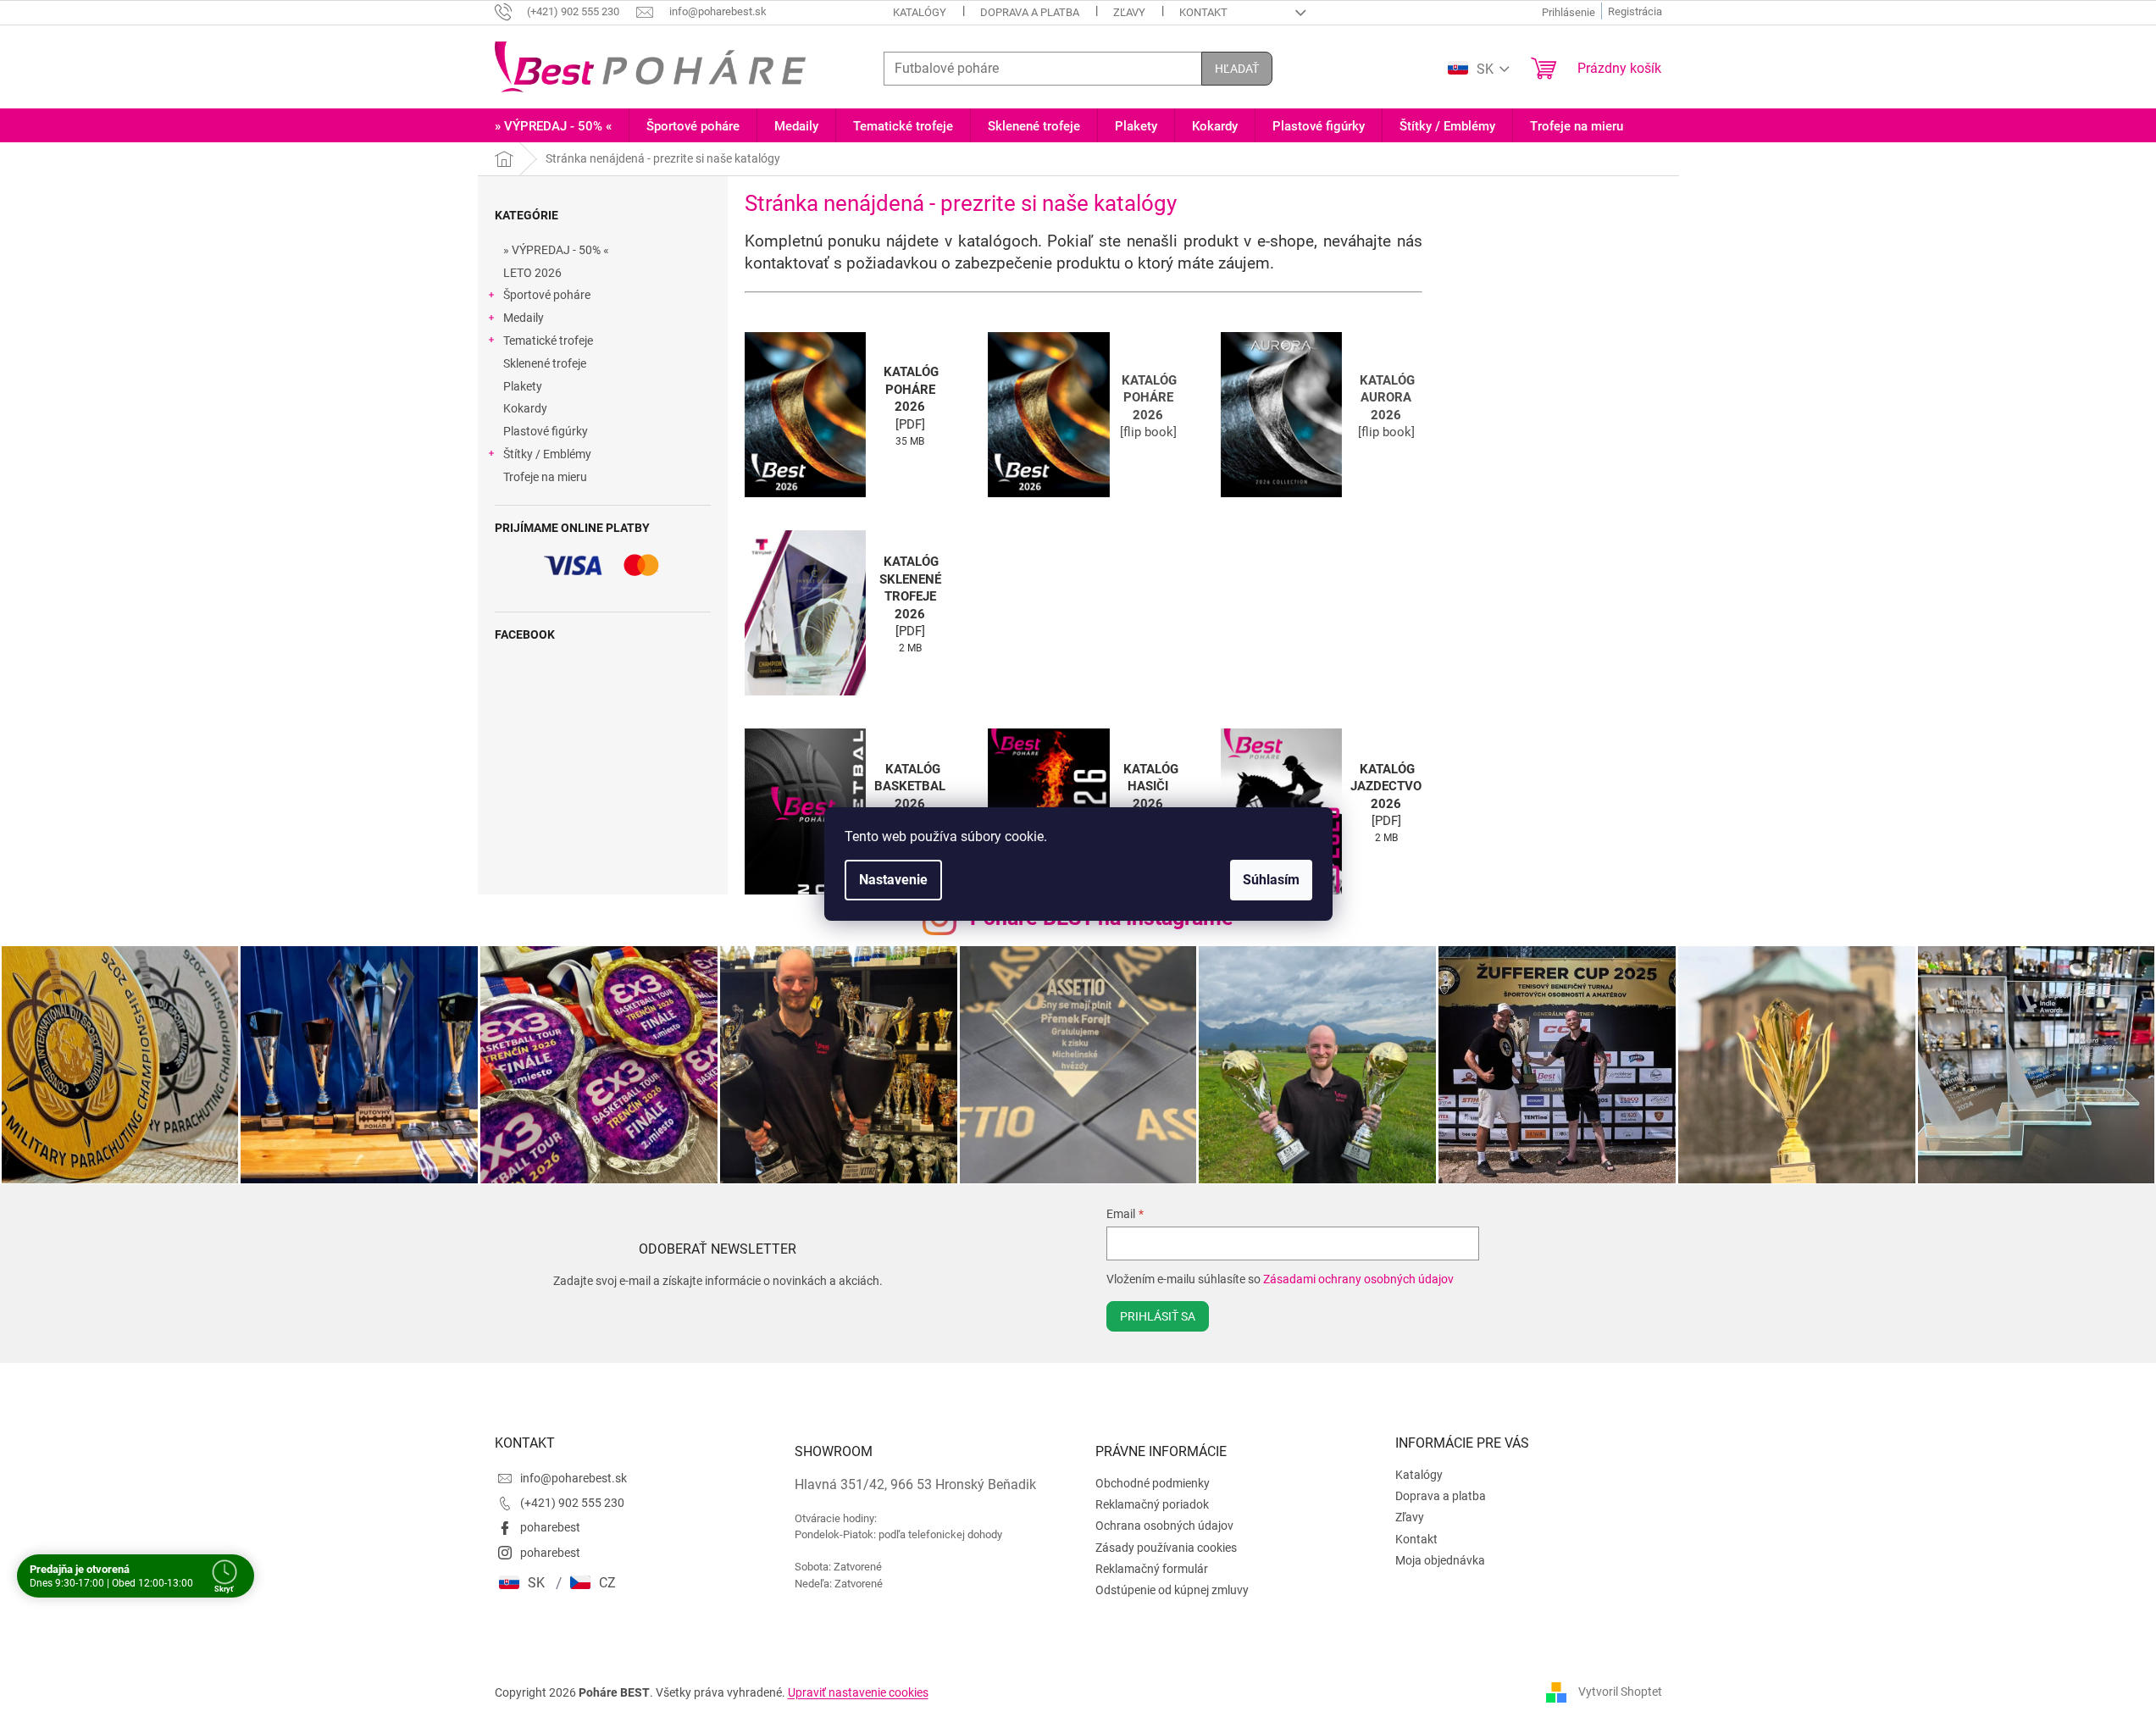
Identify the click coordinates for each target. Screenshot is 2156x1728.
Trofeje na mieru (545, 477)
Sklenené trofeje (545, 363)
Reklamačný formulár (1152, 1569)
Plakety (523, 386)
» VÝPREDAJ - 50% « (556, 250)
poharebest (550, 1527)
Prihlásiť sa (1158, 1316)
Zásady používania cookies (1166, 1548)
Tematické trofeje (548, 341)
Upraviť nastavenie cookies (858, 1692)
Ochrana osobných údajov (1164, 1526)
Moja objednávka (1440, 1560)
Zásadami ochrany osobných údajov (1358, 1279)
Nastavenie (893, 880)
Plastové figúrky (546, 431)
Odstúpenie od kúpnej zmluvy (1172, 1590)
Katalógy (920, 12)
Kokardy (525, 408)
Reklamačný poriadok (1152, 1504)
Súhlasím (1271, 880)
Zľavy (1129, 12)
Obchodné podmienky (1153, 1483)
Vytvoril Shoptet (1620, 1692)
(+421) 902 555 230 (572, 1503)
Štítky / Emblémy (547, 454)
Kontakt (1203, 12)
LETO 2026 (532, 273)
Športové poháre (547, 295)
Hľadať (1237, 69)
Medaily (524, 318)
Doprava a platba (1030, 12)
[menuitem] (553, 127)
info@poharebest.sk (574, 1478)
